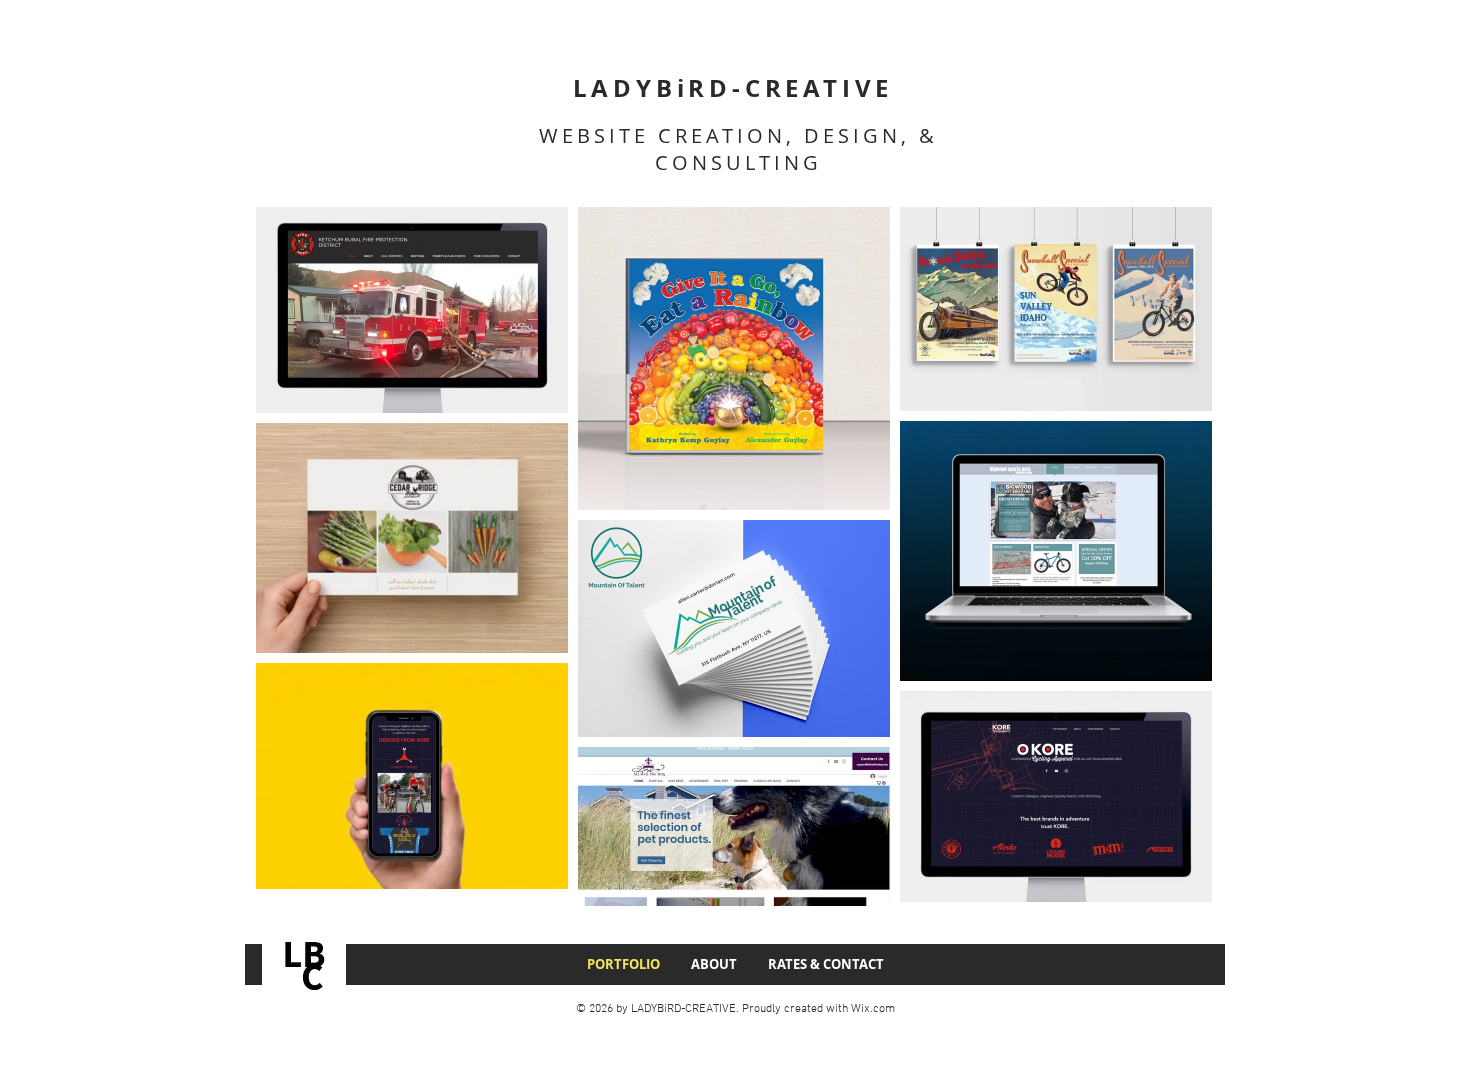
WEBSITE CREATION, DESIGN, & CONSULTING (738, 149)
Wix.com (873, 1009)
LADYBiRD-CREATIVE (733, 88)
